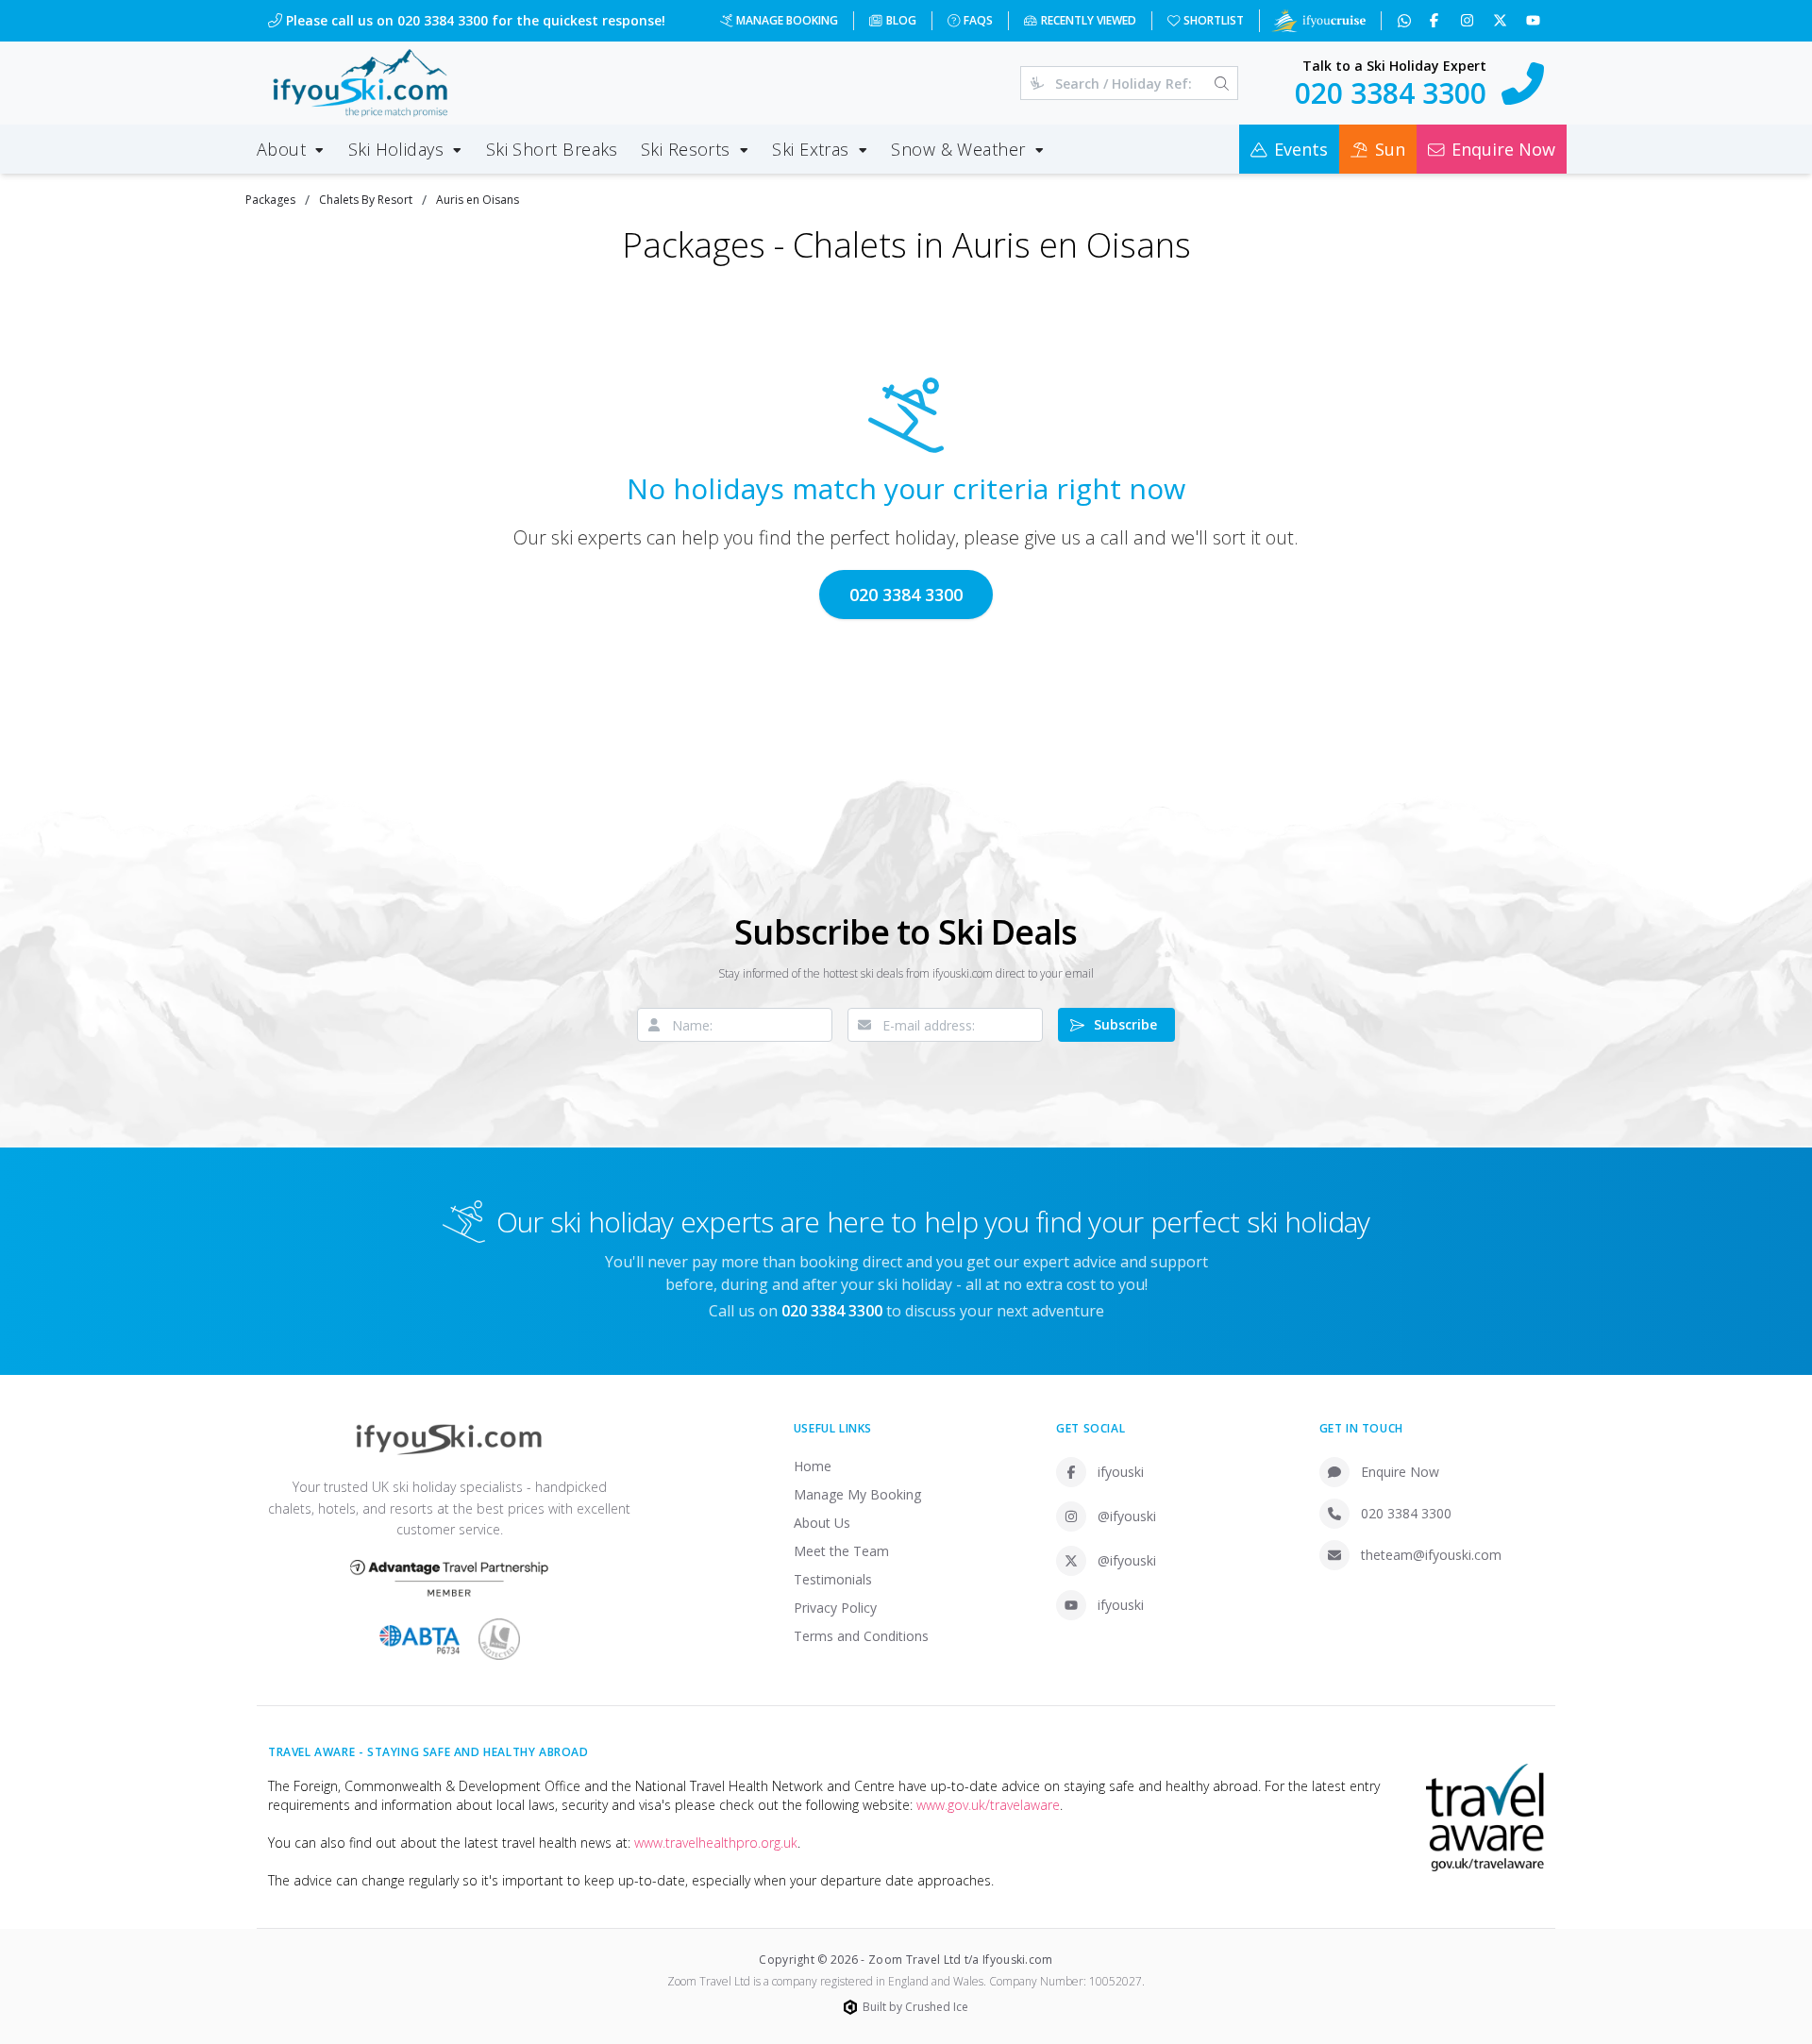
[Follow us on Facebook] (1436, 21)
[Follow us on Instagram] (1469, 21)
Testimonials (833, 1579)
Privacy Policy (835, 1608)
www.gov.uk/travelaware (988, 1805)
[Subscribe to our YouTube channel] (1535, 21)
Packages (270, 200)
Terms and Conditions (861, 1636)
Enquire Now (1400, 1472)
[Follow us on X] (1502, 21)
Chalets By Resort (366, 200)
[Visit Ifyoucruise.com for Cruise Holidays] (1318, 21)
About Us (822, 1523)
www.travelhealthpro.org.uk (716, 1843)
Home (813, 1466)
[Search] (1222, 83)
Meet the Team (841, 1551)
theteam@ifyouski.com (1431, 1555)
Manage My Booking (857, 1494)
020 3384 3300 (906, 595)
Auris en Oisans (478, 200)
